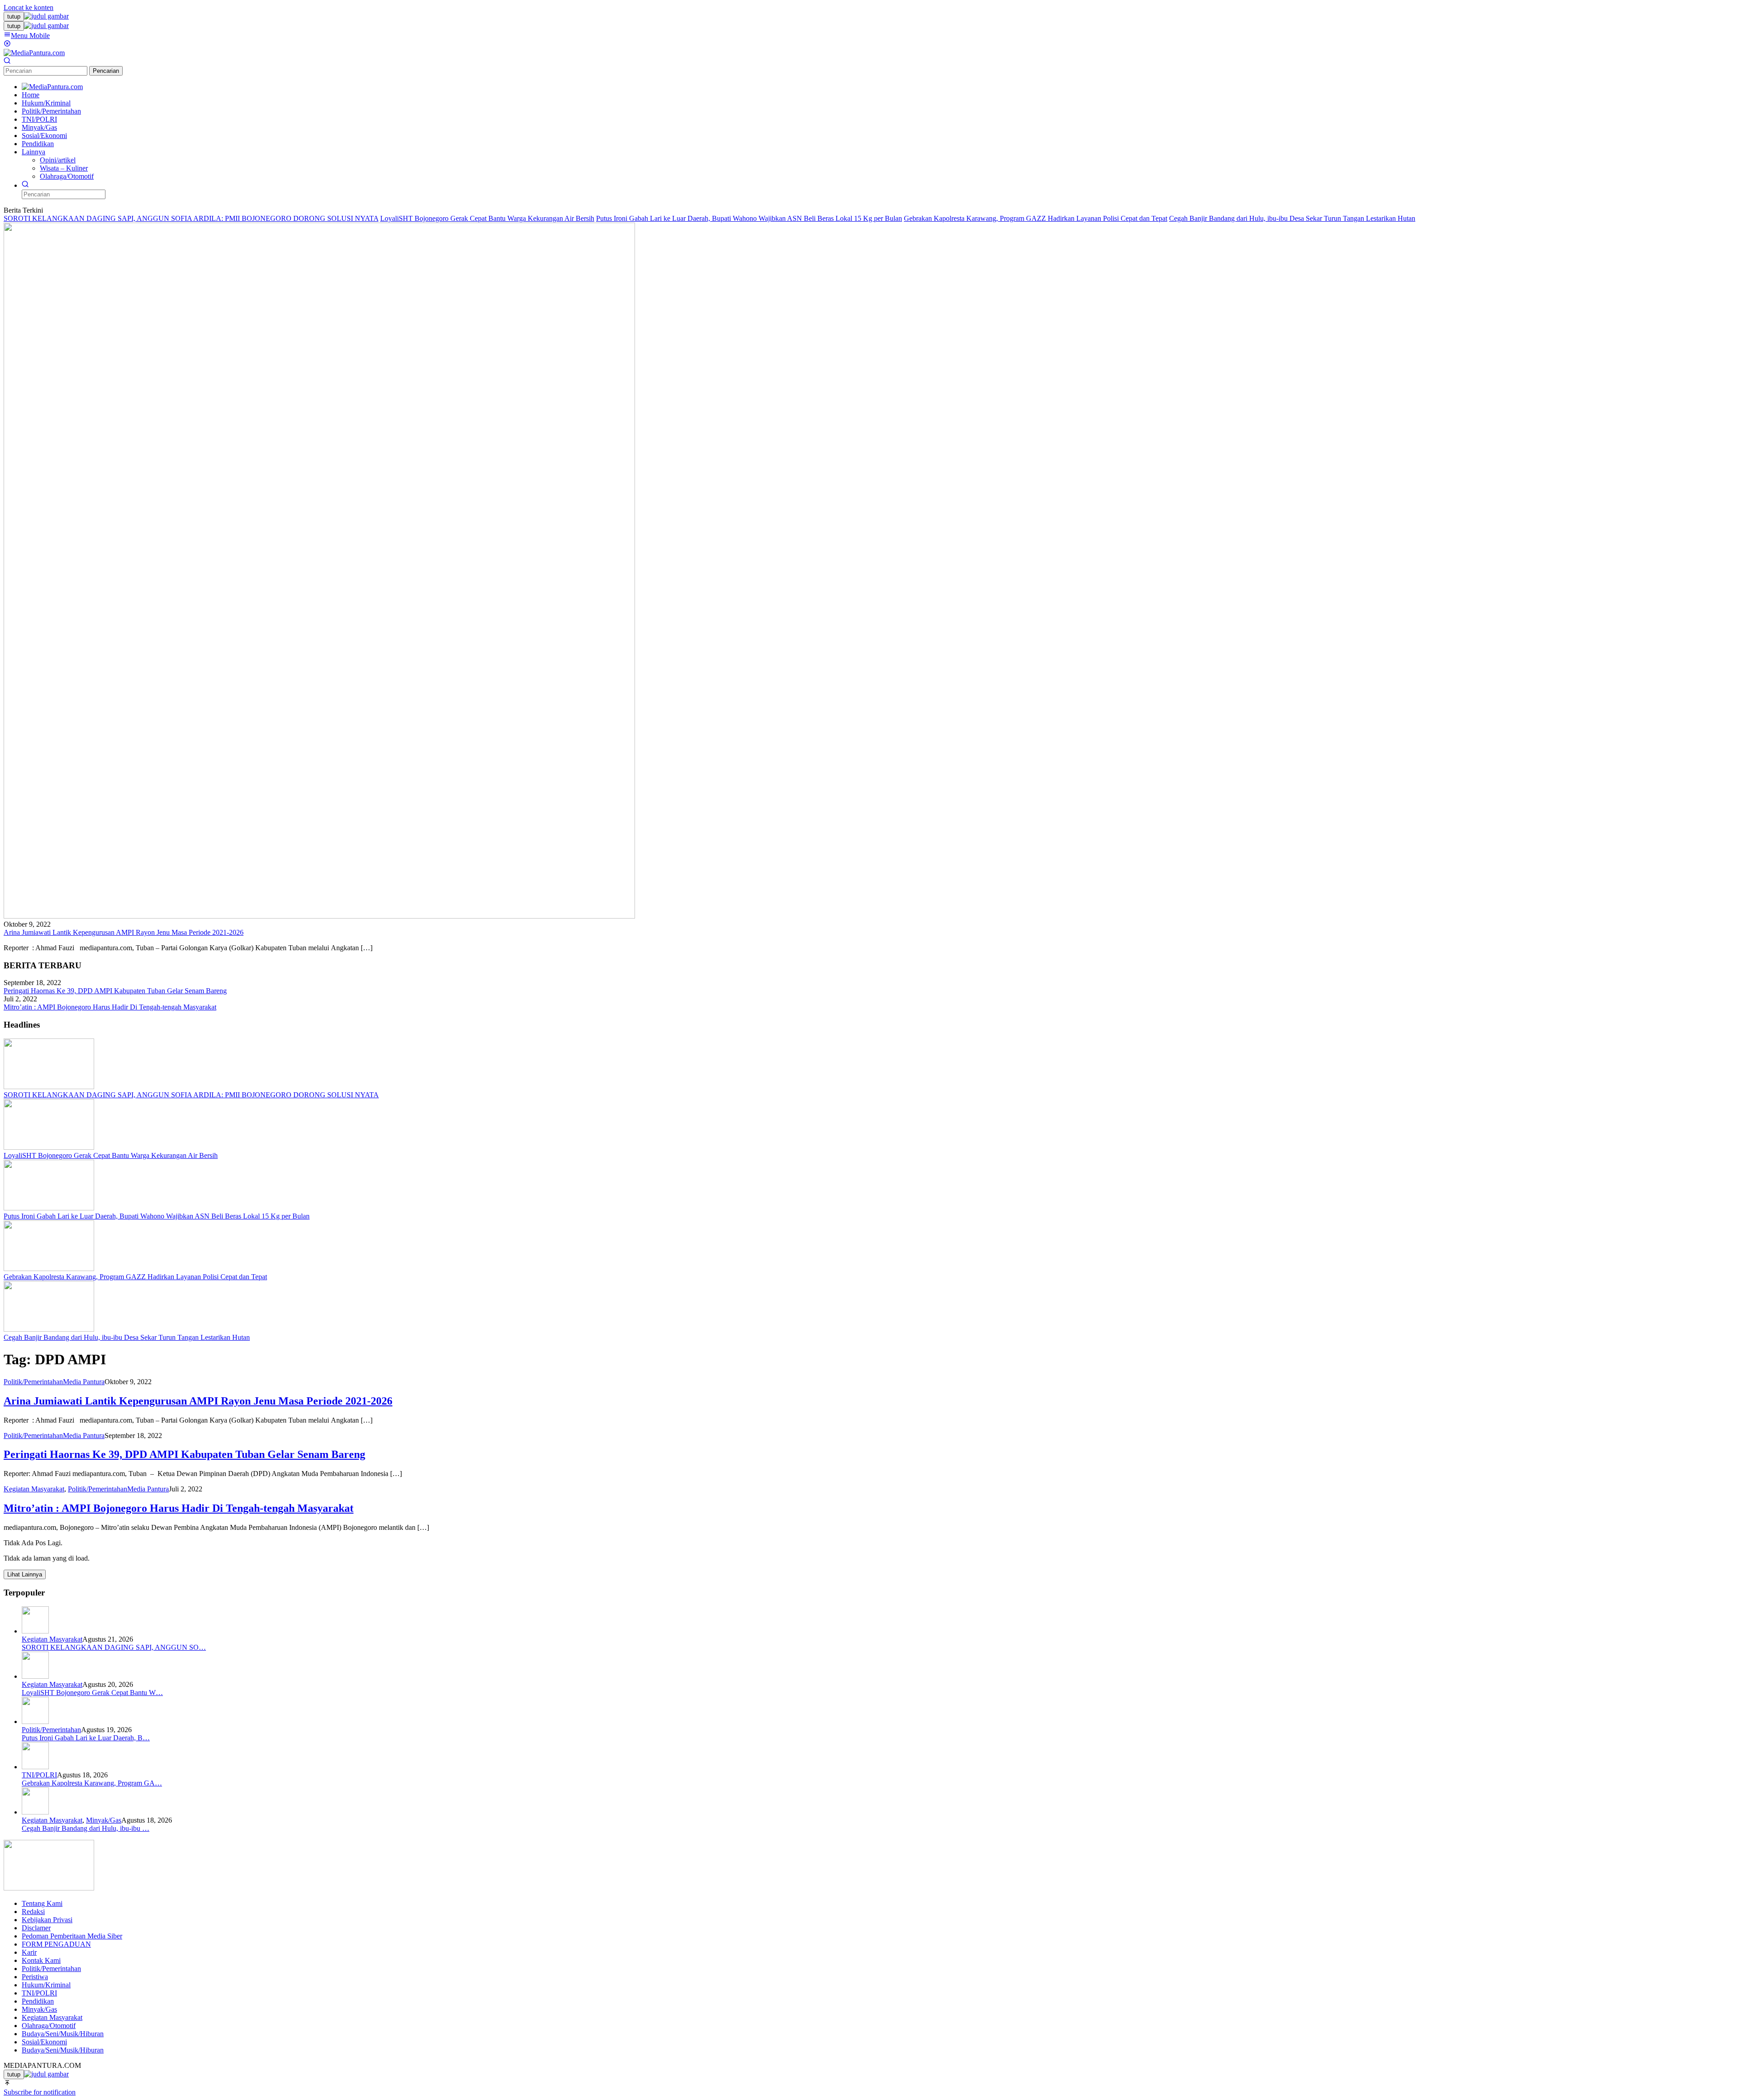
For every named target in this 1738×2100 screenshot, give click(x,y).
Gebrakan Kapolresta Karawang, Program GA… (92, 1783)
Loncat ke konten (29, 7)
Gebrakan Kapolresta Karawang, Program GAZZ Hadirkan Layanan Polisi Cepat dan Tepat (1036, 218)
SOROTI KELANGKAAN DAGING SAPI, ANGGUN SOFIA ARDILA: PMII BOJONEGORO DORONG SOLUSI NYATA (191, 218)
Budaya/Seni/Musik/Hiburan (63, 2034)
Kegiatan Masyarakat (34, 1489)
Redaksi (33, 1912)
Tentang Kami (42, 1903)
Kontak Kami (41, 1960)
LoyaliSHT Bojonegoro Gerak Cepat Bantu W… (92, 1693)
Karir (29, 1952)
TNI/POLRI (39, 1775)
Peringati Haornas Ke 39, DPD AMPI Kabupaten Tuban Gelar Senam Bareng (115, 991)
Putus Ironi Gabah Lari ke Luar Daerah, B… (86, 1738)
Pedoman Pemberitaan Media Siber (72, 1936)
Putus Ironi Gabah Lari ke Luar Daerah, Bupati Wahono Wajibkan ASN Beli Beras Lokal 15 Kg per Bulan (749, 218)
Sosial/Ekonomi (44, 2042)
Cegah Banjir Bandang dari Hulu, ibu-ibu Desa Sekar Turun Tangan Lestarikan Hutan (1292, 218)
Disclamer (36, 1928)
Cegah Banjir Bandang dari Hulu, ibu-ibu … (86, 1828)
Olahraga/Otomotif (49, 2026)
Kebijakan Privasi (47, 1920)
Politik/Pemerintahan (33, 1382)
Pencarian (106, 71)
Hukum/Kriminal (46, 1985)
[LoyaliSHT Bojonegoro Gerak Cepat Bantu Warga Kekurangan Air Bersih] (49, 1147)
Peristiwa (35, 1977)
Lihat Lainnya (25, 1574)
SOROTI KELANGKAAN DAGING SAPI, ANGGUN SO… (114, 1647)
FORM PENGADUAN (56, 1944)
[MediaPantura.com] (34, 53)
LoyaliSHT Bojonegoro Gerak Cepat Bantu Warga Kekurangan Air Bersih (487, 218)
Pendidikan (38, 2001)
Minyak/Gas (104, 1820)
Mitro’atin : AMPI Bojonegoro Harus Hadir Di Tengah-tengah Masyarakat (110, 1007)
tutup (14, 17)
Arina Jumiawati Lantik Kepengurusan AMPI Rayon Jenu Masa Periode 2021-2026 (124, 932)
